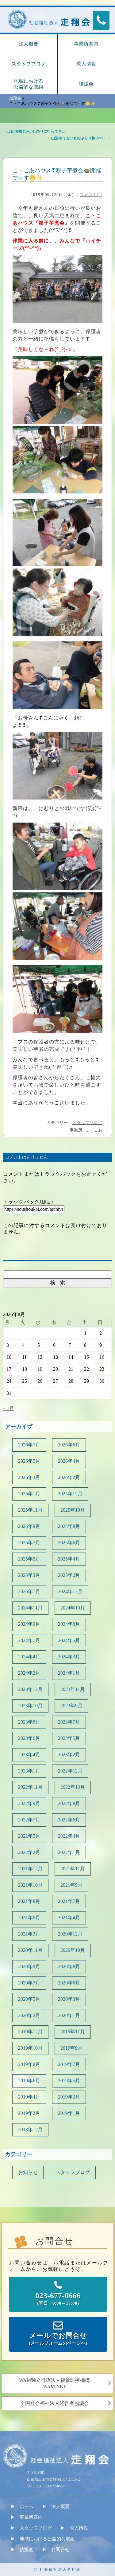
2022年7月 (29, 1820)
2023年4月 (29, 1755)
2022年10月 (73, 1787)
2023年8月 (29, 1722)
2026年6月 (69, 1445)
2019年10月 (30, 2048)
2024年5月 (69, 1640)
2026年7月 (29, 1445)
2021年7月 (69, 1901)
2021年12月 (30, 1869)
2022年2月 (29, 1852)
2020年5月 (29, 1999)
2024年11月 (30, 1608)
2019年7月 (69, 2064)
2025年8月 (69, 1526)
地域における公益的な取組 (29, 84)
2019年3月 (69, 2097)
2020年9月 (29, 1966)
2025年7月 (29, 1543)
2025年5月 (29, 1559)
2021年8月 (29, 1901)
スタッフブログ (29, 64)
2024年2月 (29, 1673)
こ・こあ (94, 1130)
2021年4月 (69, 1918)
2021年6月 (29, 1918)
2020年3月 (69, 1999)
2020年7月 (29, 1983)
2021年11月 (73, 1869)
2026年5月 (29, 1461)
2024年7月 (29, 1640)
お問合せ (60, 2550)
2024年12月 (70, 1591)
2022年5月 (29, 1836)
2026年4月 (69, 1461)
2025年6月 (69, 1543)
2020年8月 (69, 1966)
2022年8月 (69, 1803)
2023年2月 (69, 1755)
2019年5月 (69, 2081)
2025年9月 (29, 1526)
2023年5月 (69, 1738)
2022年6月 (69, 1820)
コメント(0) (91, 195)
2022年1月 (69, 1852)
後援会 (27, 2550)
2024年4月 (29, 1657)
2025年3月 (29, 1575)
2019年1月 (69, 2113)
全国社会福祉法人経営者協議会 (55, 2403)
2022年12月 (70, 1771)
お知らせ (28, 2172)
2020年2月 (29, 2015)
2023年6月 (29, 1738)
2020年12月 (70, 1934)
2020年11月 (30, 1950)
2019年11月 (73, 2032)
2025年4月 (69, 1559)
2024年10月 (73, 1608)
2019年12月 (30, 2032)
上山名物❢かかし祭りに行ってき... (36, 131)
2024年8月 (69, 1624)
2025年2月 (69, 1575)
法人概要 (29, 44)
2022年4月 (69, 1836)
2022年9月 (29, 1803)
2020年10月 (73, 1950)
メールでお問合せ (58, 2339)
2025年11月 (30, 1510)
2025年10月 (73, 1510)
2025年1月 (29, 1591)
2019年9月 (71, 2048)
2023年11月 (73, 1689)
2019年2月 (29, 2113)
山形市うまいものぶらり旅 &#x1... (79, 138)
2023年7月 (69, 1722)
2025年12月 (70, 1494)
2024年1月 (69, 1673)
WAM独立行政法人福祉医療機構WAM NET (54, 2383)
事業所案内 (31, 2517)
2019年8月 (29, 2064)
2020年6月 (69, 1983)
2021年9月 (71, 1885)
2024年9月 (29, 1624)
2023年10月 (30, 1706)
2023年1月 (29, 1771)
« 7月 (9, 1408)
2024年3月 (69, 1657)
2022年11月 (30, 1787)
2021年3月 (29, 1934)
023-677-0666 (58, 2298)
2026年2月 (69, 1477)
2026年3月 (29, 1477)
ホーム (27, 2506)
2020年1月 (69, 2015)
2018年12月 (30, 2129)
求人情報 (79, 2528)
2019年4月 (29, 2097)
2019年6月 (29, 2081)
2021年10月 (30, 1885)
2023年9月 (71, 1706)
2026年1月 (29, 1494)
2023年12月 (30, 1689)
